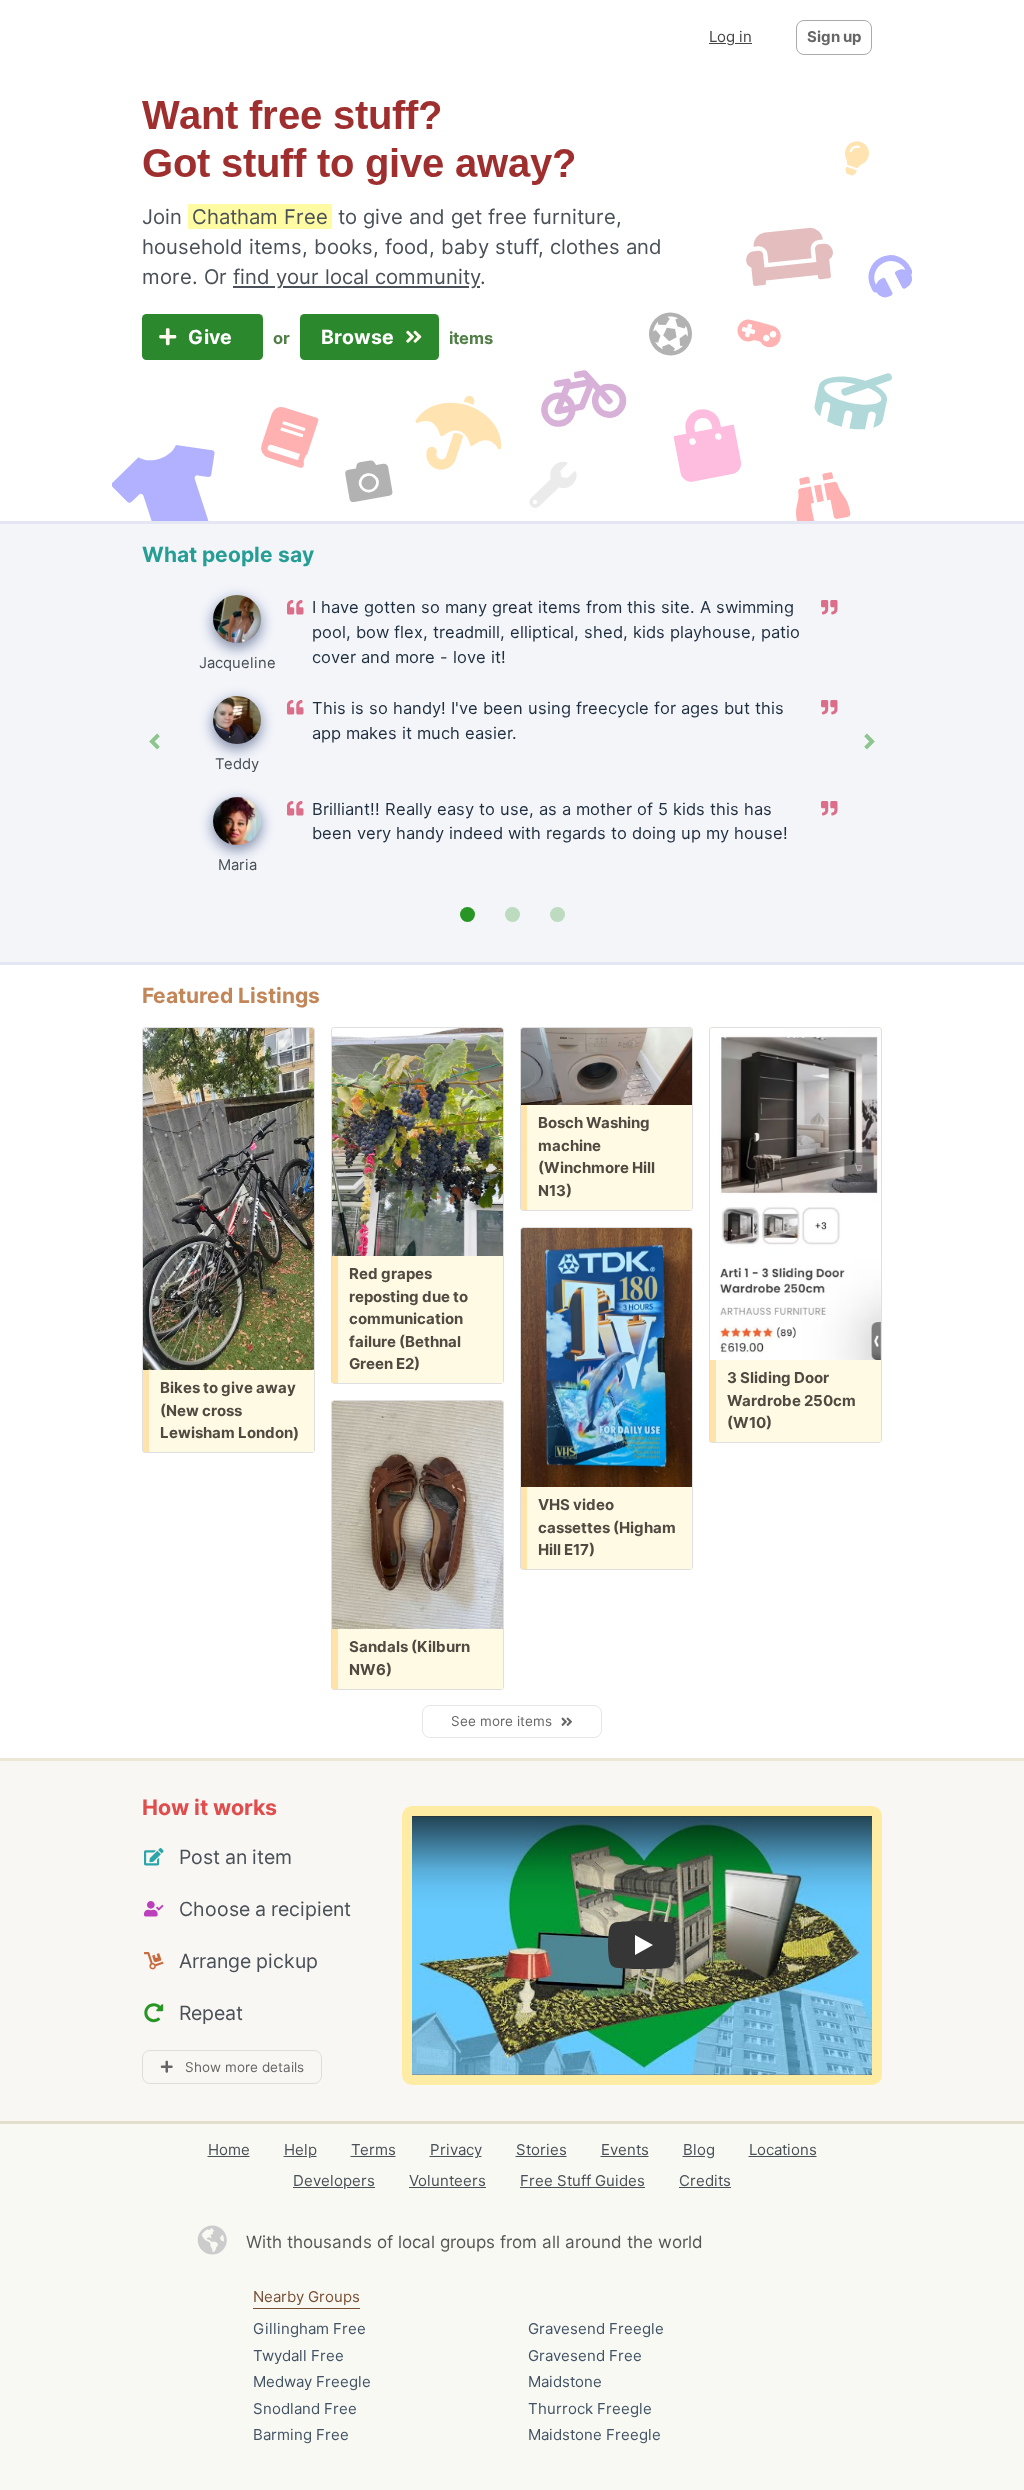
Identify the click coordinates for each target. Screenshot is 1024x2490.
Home (229, 2149)
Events (625, 2149)
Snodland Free (305, 2408)
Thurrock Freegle (590, 2408)
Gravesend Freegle (596, 2328)
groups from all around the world (571, 2242)
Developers (334, 2180)
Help (300, 2149)
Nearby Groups (306, 2296)
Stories (541, 2149)
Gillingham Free (309, 2328)
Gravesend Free (585, 2355)
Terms (373, 2149)
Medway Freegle (312, 2381)
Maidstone (565, 2381)
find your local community (356, 276)
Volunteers (447, 2180)
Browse (360, 337)
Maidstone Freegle (594, 2434)
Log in (730, 36)
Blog (699, 2149)
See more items (505, 1721)
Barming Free (301, 2434)
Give (212, 337)
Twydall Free (298, 2355)
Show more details (238, 2067)
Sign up (834, 36)
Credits (705, 2180)
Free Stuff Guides (582, 2180)
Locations (783, 2149)
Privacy (456, 2149)
